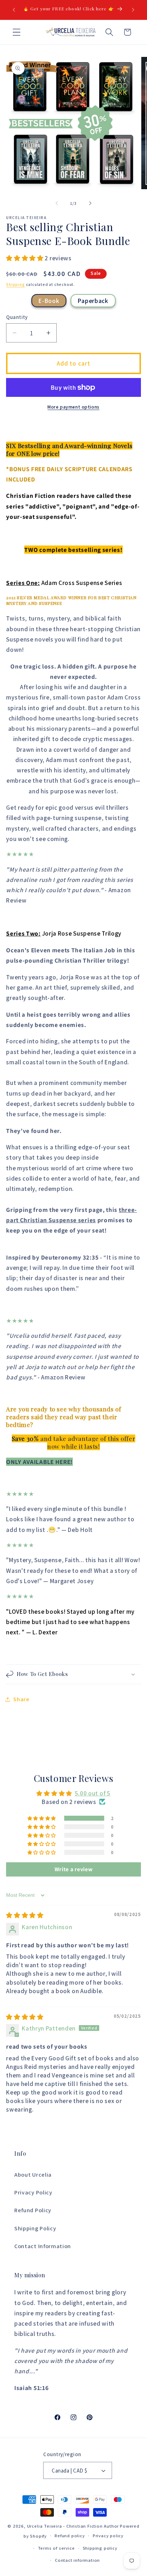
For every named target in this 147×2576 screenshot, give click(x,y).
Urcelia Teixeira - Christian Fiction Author (73, 2526)
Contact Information (43, 2246)
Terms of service (56, 2548)
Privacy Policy (33, 2192)
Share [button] (21, 1699)
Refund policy (70, 2536)
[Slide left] (57, 203)
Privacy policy (108, 2536)
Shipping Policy (35, 2228)
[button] (17, 32)
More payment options (73, 407)
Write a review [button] (74, 1869)
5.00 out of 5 (93, 1793)
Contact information (77, 2560)
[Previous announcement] (14, 10)
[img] (25, 1915)
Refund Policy (33, 2210)
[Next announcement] (133, 10)
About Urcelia (33, 2175)
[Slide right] (90, 203)
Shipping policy (100, 2548)
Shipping (15, 284)
